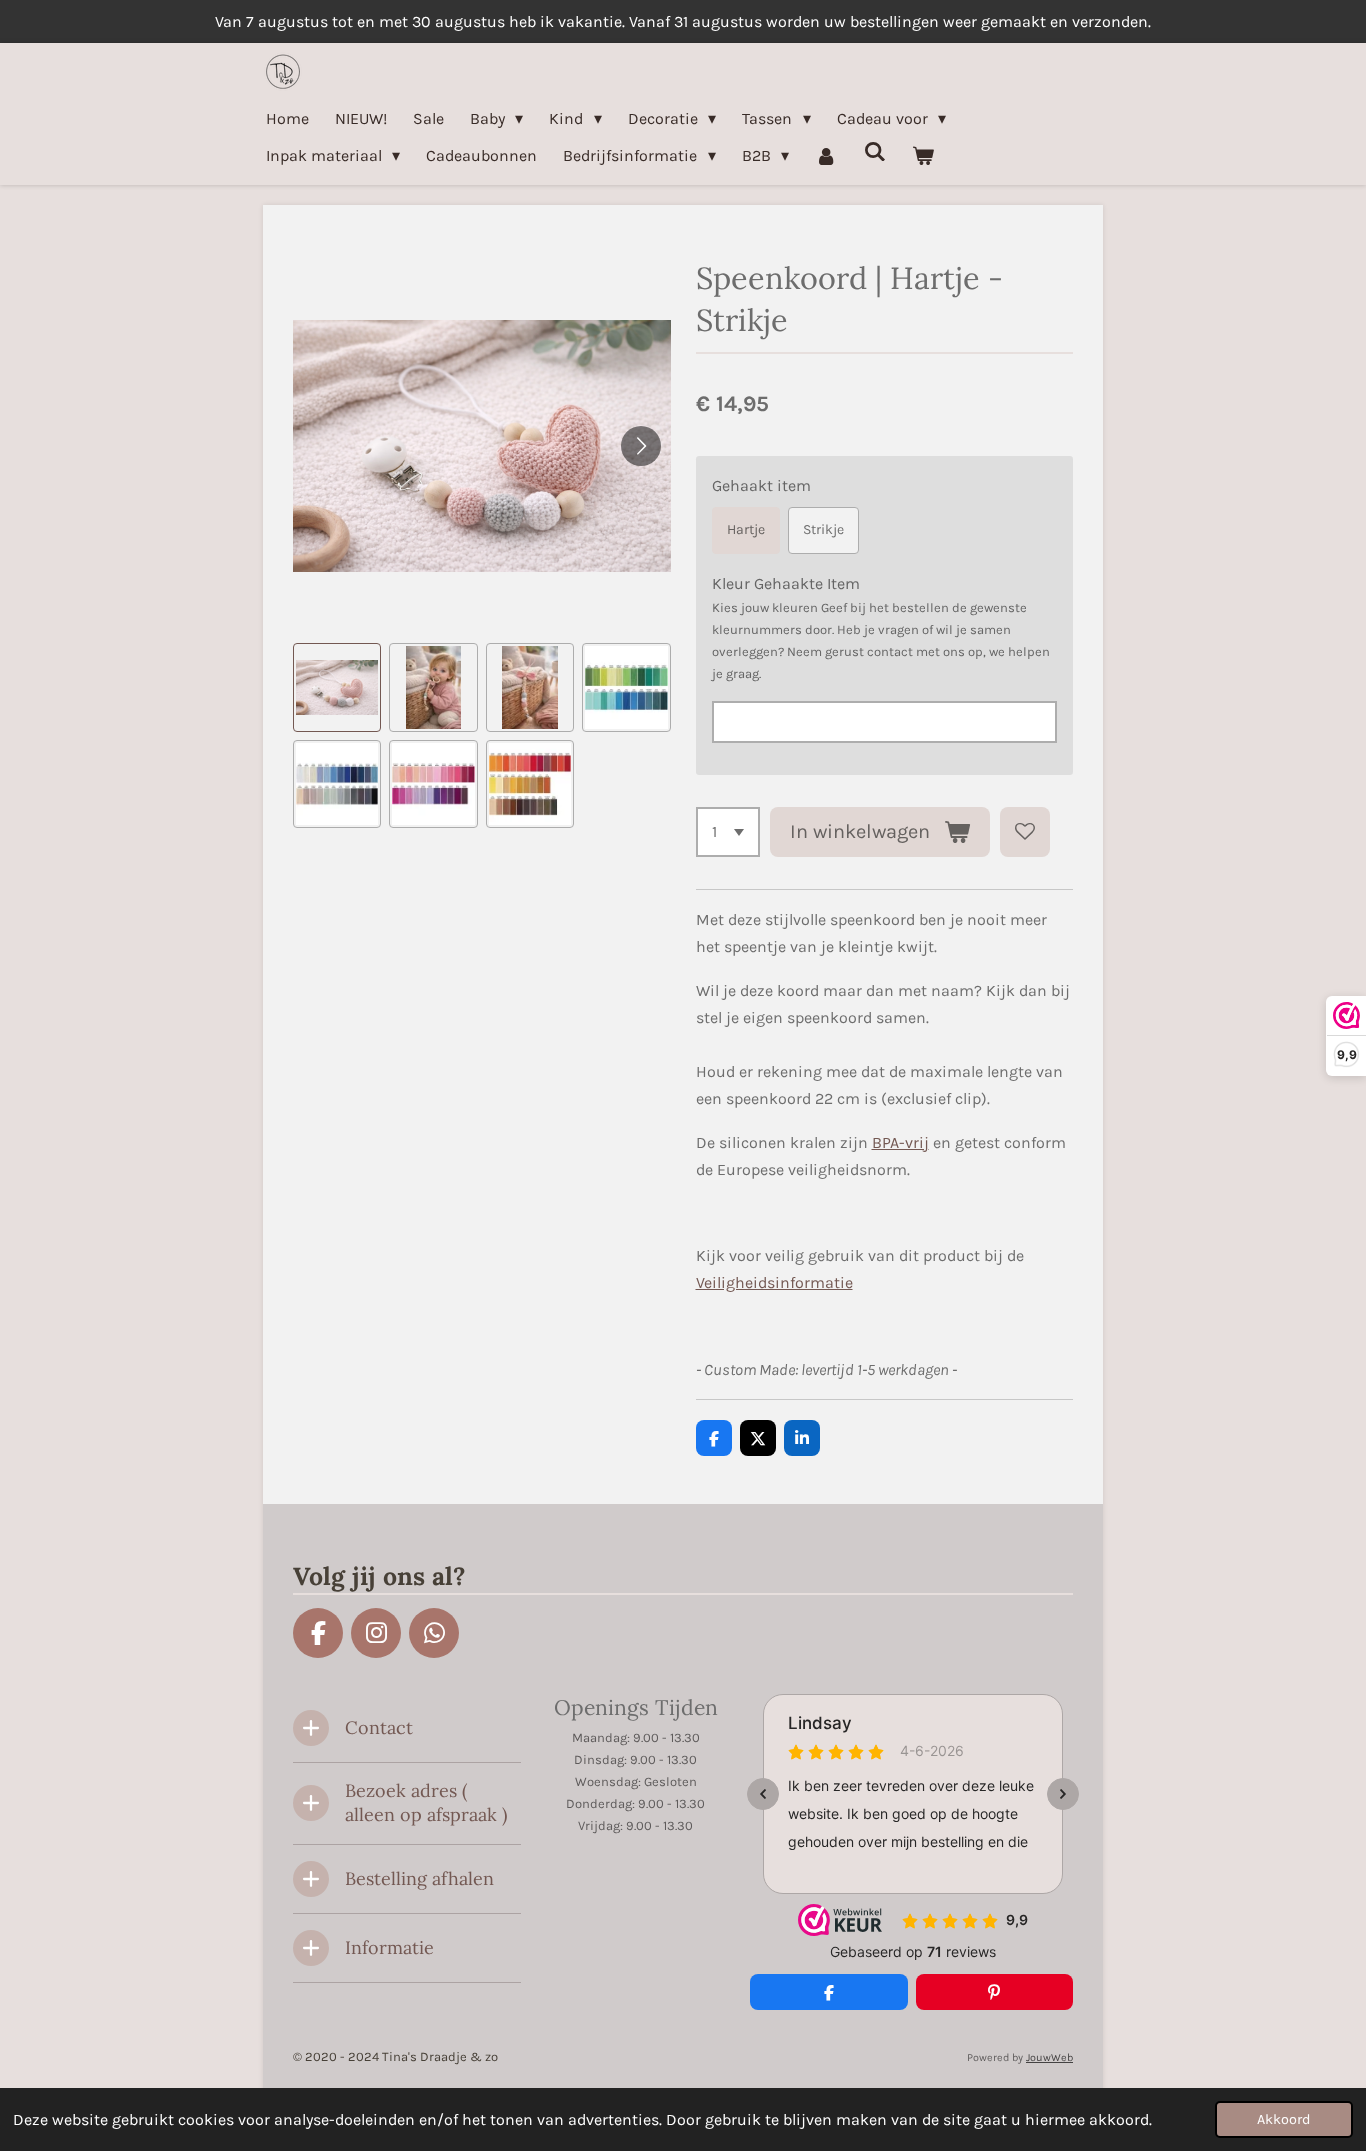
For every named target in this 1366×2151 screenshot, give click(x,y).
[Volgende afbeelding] (641, 446)
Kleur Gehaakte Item (786, 583)
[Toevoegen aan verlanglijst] (1025, 832)
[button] (337, 687)
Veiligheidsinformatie (774, 1282)
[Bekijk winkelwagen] (923, 155)
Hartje (746, 529)
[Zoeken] (875, 151)
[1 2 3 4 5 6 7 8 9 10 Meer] (728, 832)
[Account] (826, 155)
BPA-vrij (900, 1142)
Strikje (823, 529)
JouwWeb (1049, 2057)
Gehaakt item (761, 485)
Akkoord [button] (1284, 2119)
